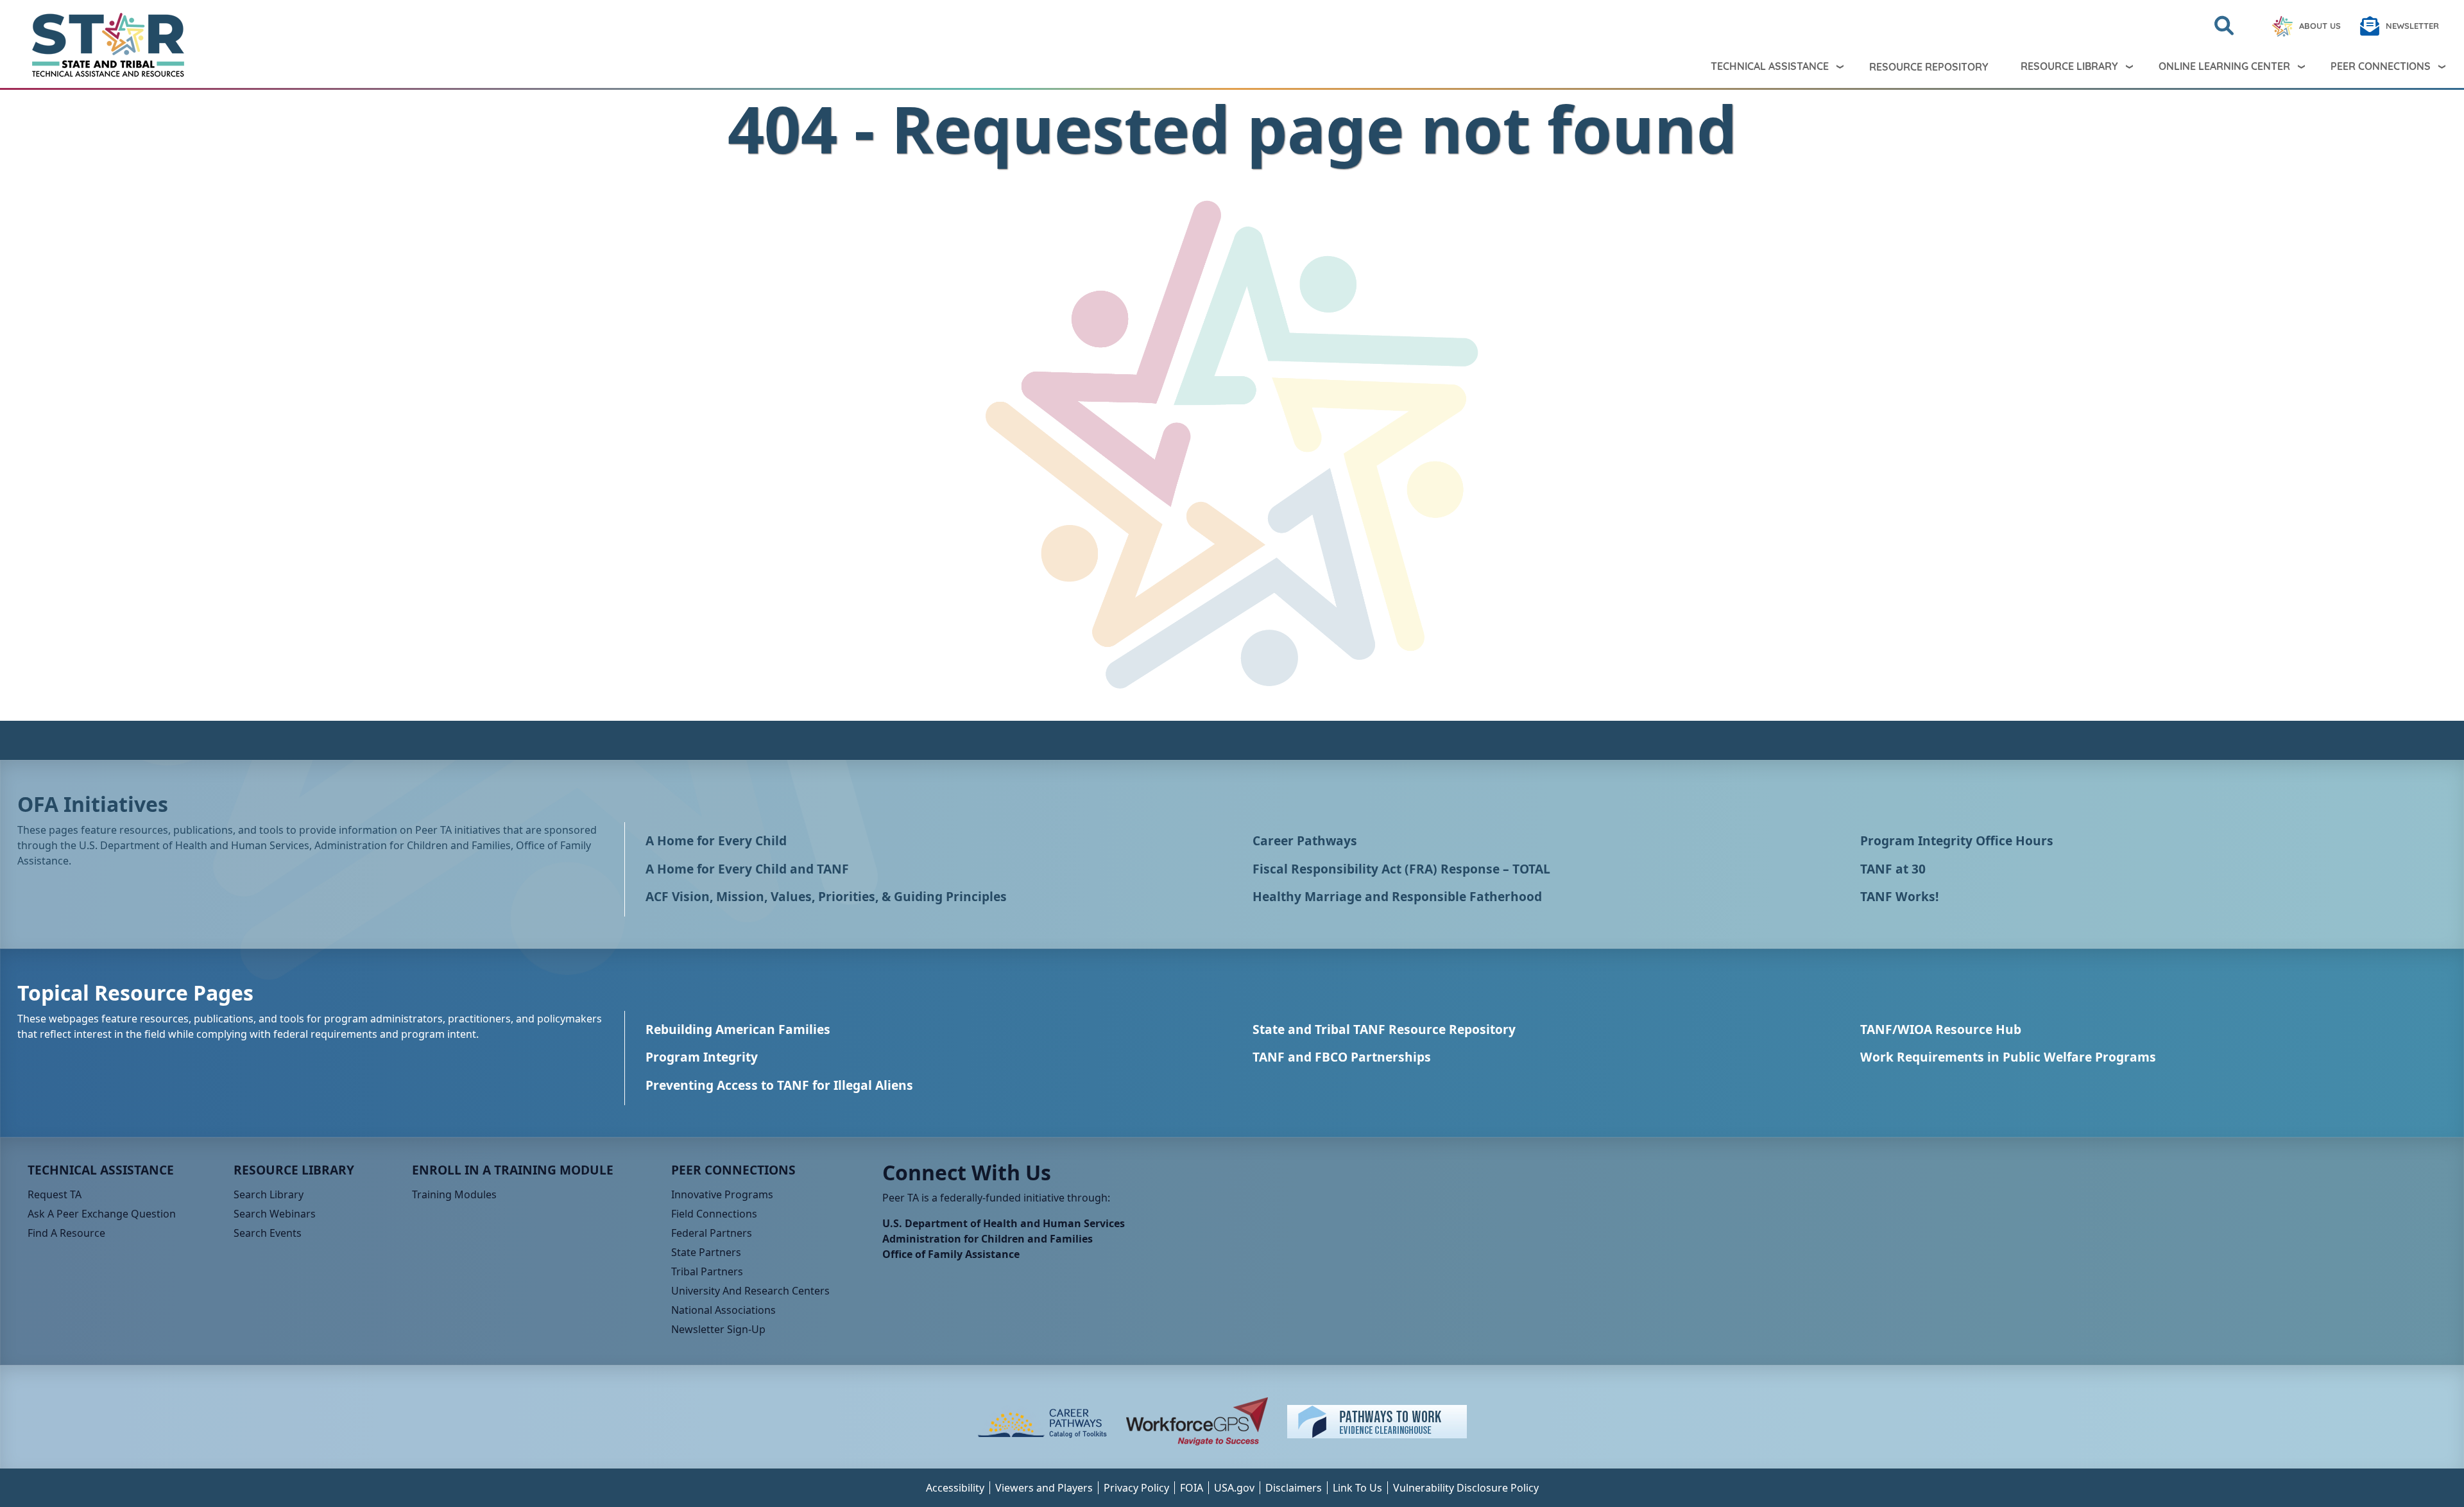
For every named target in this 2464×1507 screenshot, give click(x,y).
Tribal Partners (707, 1271)
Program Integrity (702, 1057)
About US (2320, 26)
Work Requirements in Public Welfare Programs (2008, 1057)
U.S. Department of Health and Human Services (1004, 1223)
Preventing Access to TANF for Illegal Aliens (779, 1085)
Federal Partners (712, 1233)
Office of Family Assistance (951, 1254)
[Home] (97, 45)
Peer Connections (2381, 66)
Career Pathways (1305, 840)
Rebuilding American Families (738, 1029)
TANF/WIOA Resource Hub (1941, 1029)
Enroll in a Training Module (513, 1170)
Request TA (55, 1194)
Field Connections (714, 1214)
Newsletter (2412, 26)
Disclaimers (1294, 1488)
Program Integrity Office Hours (1957, 840)
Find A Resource (66, 1233)
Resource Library (2069, 66)
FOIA (1192, 1488)
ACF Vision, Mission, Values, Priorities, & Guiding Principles (826, 896)
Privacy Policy (1136, 1488)
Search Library (269, 1194)
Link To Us (1357, 1488)
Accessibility (955, 1488)
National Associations (723, 1310)
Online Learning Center (2224, 66)
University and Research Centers (750, 1291)
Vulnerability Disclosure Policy (1466, 1488)
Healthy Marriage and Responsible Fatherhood (1397, 896)
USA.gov (1234, 1488)
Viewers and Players (1044, 1488)
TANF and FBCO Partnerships (1342, 1057)
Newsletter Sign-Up (718, 1329)
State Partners (706, 1252)
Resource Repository (1929, 67)
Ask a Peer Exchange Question (102, 1214)
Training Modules (454, 1194)
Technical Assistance (1770, 66)
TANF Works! (1899, 896)
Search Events (268, 1233)
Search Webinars (275, 1214)
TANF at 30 (1893, 869)
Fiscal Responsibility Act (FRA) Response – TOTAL (1401, 869)
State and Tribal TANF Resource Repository (1384, 1029)
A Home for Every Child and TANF (747, 869)
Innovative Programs (722, 1194)
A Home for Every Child (716, 840)
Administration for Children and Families (988, 1239)
